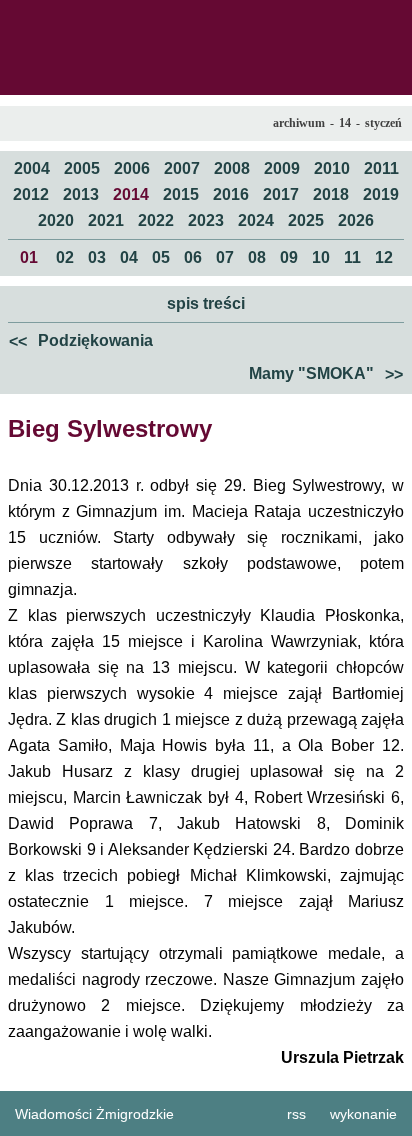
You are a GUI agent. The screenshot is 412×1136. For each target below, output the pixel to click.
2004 (32, 168)
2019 (381, 194)
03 (97, 257)
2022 (156, 220)
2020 (56, 220)
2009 (282, 168)
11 (352, 257)
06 (193, 257)
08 (257, 257)
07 (225, 257)
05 (161, 257)
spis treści (206, 303)
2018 (331, 194)
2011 (381, 168)
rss (296, 1114)
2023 (206, 220)
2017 (281, 194)
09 (289, 257)
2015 (181, 194)
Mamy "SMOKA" (326, 374)
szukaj (389, 21)
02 (65, 257)
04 (129, 257)
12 (384, 257)
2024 (256, 220)
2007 (182, 168)
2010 (332, 168)
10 (321, 257)
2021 (106, 220)
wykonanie (363, 1114)
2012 (31, 194)
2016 (231, 194)
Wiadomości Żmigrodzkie (94, 1114)
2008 (232, 168)
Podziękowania (81, 341)
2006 (132, 168)
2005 (82, 168)
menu (21, 21)
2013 (81, 194)
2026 (356, 220)
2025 (306, 220)
